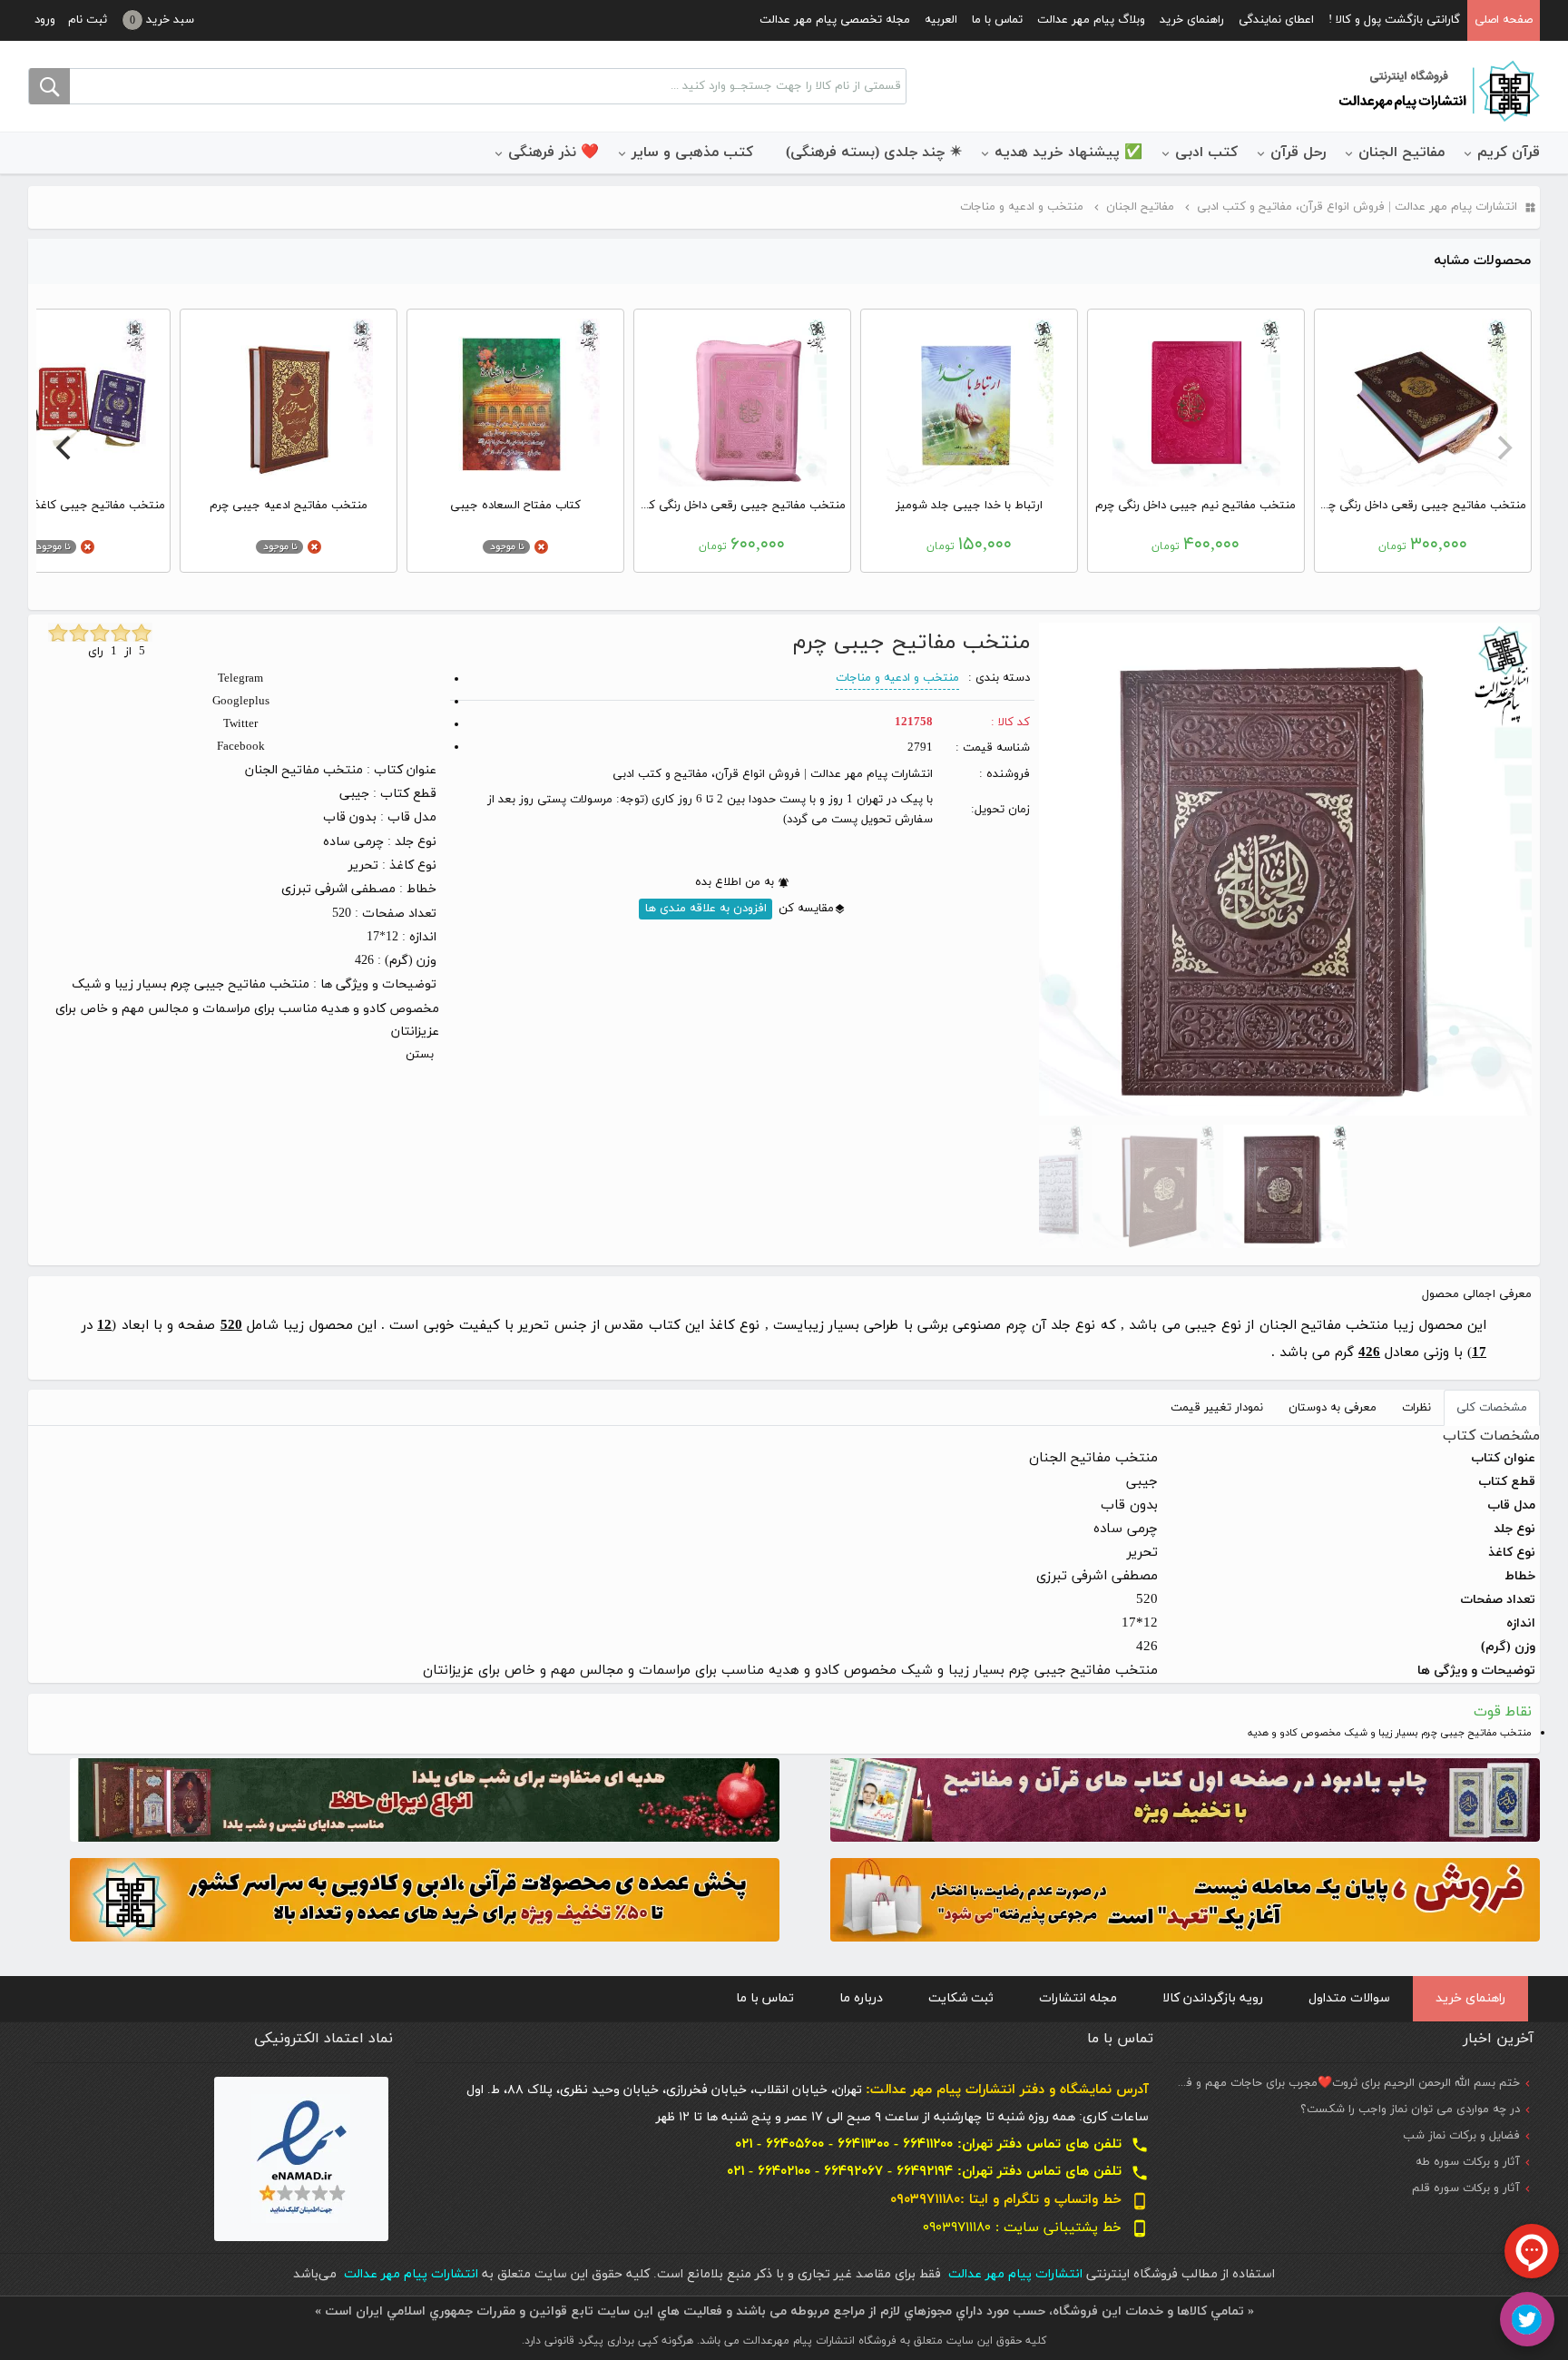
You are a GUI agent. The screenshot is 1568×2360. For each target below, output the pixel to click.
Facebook (241, 747)
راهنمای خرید (1192, 20)
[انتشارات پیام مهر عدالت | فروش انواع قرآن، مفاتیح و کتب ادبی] (1437, 90)
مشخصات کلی (1492, 1408)
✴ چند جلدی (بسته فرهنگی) (874, 152)
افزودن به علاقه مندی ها (706, 909)
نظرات (1416, 1408)
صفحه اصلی (1504, 20)
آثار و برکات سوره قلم (1466, 2188)
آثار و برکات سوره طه (1468, 2162)
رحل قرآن (1298, 152)
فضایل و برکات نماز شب (1461, 2136)
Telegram (240, 679)
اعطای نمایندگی (1276, 20)
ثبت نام (88, 20)
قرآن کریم (1509, 152)
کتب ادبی (1206, 152)
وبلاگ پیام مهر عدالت (1091, 20)
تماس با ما (997, 20)
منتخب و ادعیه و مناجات (897, 678)
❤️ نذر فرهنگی (554, 152)
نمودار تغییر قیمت (1217, 1408)
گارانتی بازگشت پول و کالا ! (1394, 20)
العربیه (941, 20)
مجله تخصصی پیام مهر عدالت (835, 20)
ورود (45, 20)
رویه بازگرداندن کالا (1213, 1998)
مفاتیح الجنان (1401, 152)
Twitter (240, 724)
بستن (420, 1055)
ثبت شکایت (961, 1998)
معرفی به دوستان (1333, 1408)
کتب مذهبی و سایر (692, 152)
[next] (65, 447)
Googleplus (241, 702)
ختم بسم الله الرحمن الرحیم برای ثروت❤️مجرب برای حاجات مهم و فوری (1343, 2083)
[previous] (1503, 447)
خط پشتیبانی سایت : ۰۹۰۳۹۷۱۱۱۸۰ (1036, 2228)
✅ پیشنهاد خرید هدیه (1068, 152)
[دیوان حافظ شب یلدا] (425, 1799)
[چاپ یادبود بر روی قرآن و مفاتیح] (1185, 1799)
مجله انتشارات (1078, 1998)
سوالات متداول (1349, 1998)
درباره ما (861, 1998)
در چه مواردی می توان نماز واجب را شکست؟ (1410, 2109)
